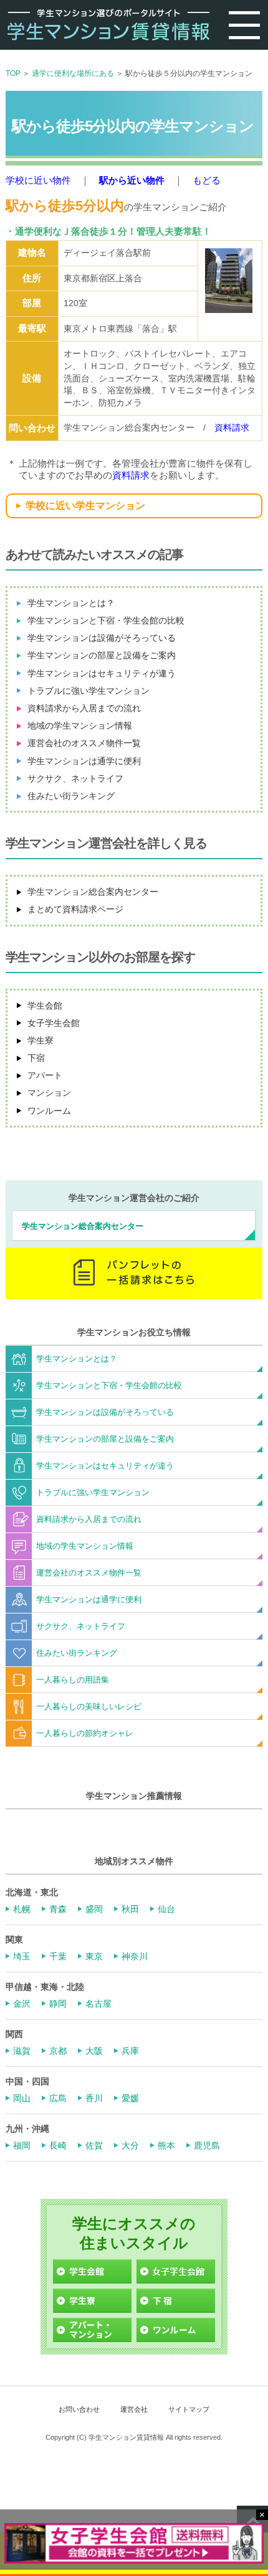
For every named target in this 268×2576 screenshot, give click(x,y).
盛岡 (94, 1909)
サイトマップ (189, 2409)
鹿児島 (207, 2145)
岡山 (22, 2098)
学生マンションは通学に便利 (84, 761)
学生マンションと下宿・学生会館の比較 (106, 620)
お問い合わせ (79, 2409)
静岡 (58, 2004)
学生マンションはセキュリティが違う (102, 673)
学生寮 (41, 1040)
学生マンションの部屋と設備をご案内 (102, 655)
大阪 (94, 2051)
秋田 (130, 1909)
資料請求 (232, 427)
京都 (58, 2051)
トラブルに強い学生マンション (89, 691)
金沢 (22, 2004)
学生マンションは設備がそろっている (102, 638)
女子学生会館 (54, 1023)
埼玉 (22, 1956)
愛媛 (130, 2098)
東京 (94, 1956)
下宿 (36, 1058)
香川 (94, 2098)
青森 (58, 1909)
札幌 (22, 1909)
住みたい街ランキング (71, 796)
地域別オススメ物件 (134, 1861)
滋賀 (22, 2051)
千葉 (58, 1956)
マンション (49, 1093)
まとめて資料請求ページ (75, 909)
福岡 (22, 2145)
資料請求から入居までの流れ (84, 708)
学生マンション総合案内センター (93, 892)
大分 (130, 2145)
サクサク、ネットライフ (75, 778)
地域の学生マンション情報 (80, 726)
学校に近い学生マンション (85, 506)
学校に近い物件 (38, 180)
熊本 (166, 2145)
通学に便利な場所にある (73, 73)
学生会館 (45, 1006)
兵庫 (130, 2051)
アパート (45, 1075)
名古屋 (98, 2004)
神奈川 (135, 1956)
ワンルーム (49, 1111)
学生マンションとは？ (71, 603)
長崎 (58, 2145)
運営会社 (134, 2409)
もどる (207, 180)
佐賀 (94, 2145)
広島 (58, 2098)
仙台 (166, 1909)
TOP (13, 73)
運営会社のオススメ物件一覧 (84, 743)
